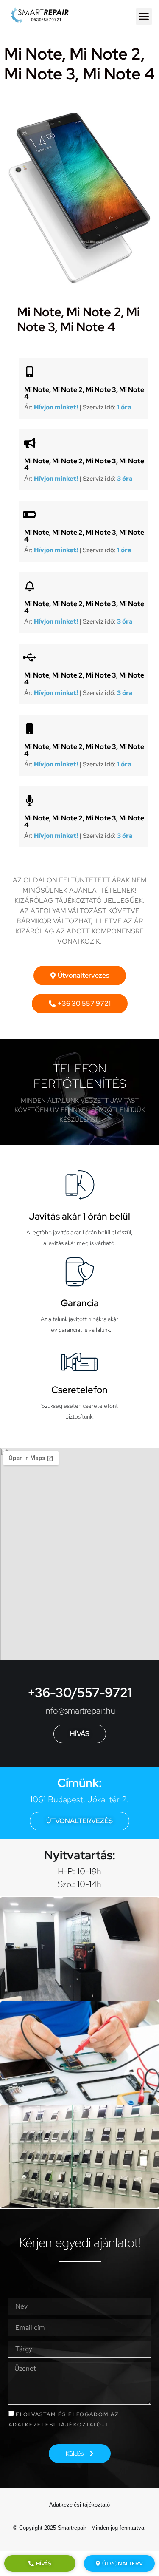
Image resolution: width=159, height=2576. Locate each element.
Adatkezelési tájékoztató (55, 2425)
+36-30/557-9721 (80, 1692)
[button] (144, 16)
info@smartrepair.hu (80, 1711)
